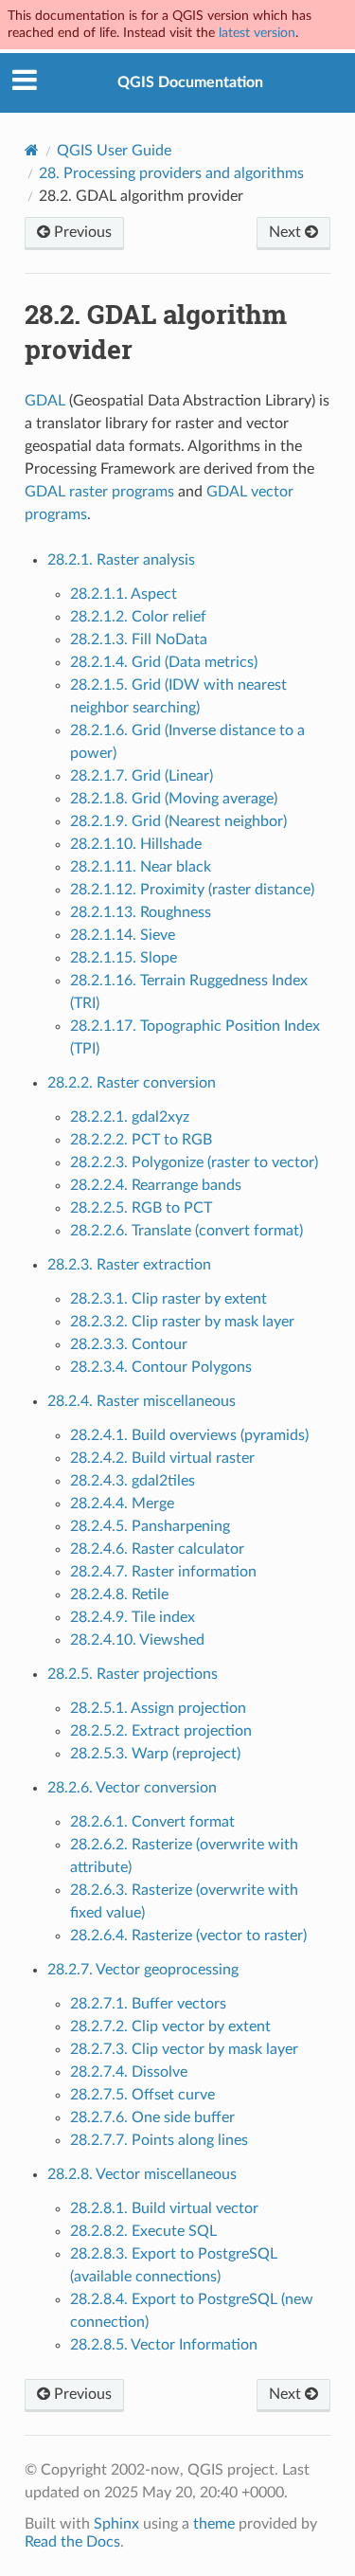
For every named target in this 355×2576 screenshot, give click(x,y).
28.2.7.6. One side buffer (152, 2117)
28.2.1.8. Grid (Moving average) (174, 799)
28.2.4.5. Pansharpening (150, 1526)
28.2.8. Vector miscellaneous (142, 2174)
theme (214, 2524)
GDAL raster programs (99, 492)
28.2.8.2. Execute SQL (143, 2231)
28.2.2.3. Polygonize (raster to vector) (194, 1162)
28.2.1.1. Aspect (124, 594)
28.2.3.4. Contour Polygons (161, 1367)
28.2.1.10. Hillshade (136, 844)
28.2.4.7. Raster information (163, 1572)
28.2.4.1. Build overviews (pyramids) (189, 1435)
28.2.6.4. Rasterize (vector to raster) (188, 1936)
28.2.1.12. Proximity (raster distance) (192, 890)
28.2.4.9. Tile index (133, 1617)
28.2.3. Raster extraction (129, 1265)
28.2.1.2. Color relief (138, 617)
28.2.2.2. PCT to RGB (141, 1140)
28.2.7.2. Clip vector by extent (170, 2027)
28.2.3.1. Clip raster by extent (169, 1299)
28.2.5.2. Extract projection (161, 1731)
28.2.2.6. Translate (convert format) (186, 1231)
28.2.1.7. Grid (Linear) (142, 776)
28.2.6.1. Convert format (152, 1822)
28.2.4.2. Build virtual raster (162, 1458)
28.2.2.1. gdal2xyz (130, 1117)
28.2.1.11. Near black (141, 867)
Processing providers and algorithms (171, 173)
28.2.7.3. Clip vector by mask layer (184, 2049)
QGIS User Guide (114, 151)
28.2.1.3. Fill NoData (139, 639)
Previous (81, 232)
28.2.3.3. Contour (129, 1344)
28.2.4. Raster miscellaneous (142, 1401)
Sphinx (116, 2524)
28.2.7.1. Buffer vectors (148, 2004)
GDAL (45, 401)
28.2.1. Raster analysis (121, 560)
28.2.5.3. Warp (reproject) (155, 1754)
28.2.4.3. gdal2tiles (133, 1481)
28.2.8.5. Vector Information (164, 2345)
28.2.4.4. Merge (122, 1504)
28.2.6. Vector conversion (132, 1788)
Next (287, 232)
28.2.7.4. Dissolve (129, 2072)
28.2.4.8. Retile (119, 1594)
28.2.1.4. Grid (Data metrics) (164, 662)
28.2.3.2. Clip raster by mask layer (182, 1322)
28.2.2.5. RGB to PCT (141, 1208)
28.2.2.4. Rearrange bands (156, 1185)
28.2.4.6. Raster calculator (157, 1549)
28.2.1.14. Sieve (123, 935)
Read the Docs (72, 2542)
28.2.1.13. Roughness (141, 912)
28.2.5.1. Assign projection (158, 1708)
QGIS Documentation (190, 82)
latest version (257, 33)
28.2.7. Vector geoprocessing (143, 1970)
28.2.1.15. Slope (124, 958)
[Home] (32, 150)
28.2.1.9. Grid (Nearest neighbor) (178, 821)
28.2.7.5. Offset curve (142, 2095)
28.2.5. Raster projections (133, 1674)
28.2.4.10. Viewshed (137, 1640)
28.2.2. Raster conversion (132, 1083)
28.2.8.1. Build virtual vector (164, 2208)
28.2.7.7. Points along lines (159, 2140)
